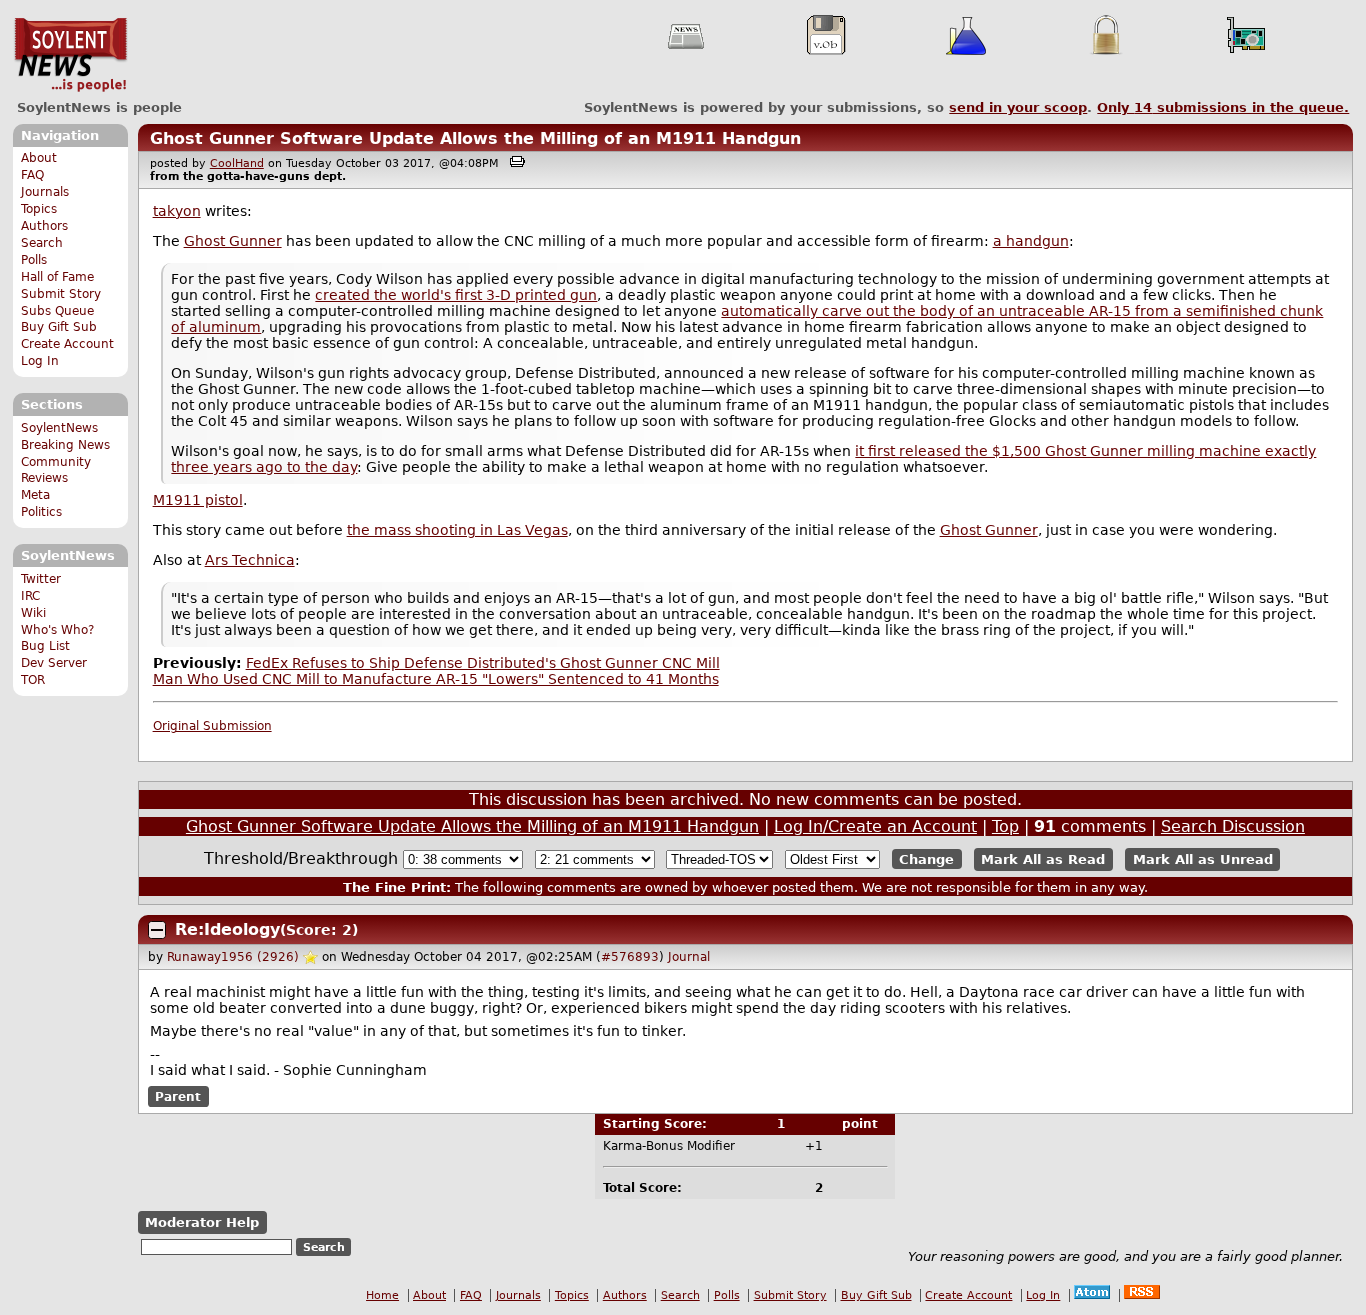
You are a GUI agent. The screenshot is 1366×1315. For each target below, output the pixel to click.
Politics (41, 512)
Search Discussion (1233, 826)
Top (1005, 826)
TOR (33, 680)
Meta (35, 495)
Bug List (45, 646)
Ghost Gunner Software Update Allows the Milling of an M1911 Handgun (475, 138)
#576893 (630, 957)
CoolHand (237, 163)
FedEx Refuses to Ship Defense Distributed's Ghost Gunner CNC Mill (483, 663)
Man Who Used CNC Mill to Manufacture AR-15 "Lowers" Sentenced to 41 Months (436, 679)
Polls (34, 260)
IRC (30, 596)
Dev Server (54, 663)
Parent (178, 1096)
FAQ (32, 175)
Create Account (67, 344)
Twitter (41, 579)
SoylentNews (70, 55)
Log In (40, 361)
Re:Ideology (227, 929)
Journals (45, 192)
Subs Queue (57, 311)
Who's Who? (57, 630)
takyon (177, 211)
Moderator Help (202, 1222)
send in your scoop (1018, 107)
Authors (44, 226)
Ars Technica (250, 560)
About (39, 158)
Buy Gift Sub (59, 327)
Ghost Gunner (233, 241)
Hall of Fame (57, 277)
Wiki (33, 613)
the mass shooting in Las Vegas (457, 530)
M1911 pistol (198, 500)
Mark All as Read (1043, 859)
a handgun (1031, 241)
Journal (689, 957)
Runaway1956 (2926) (233, 957)
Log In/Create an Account (875, 826)
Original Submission (212, 726)
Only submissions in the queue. (1223, 107)
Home (382, 1295)
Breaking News (65, 445)
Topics (39, 209)
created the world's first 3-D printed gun (456, 295)
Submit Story (61, 294)
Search (42, 243)
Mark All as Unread (1203, 859)
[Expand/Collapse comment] (157, 930)
